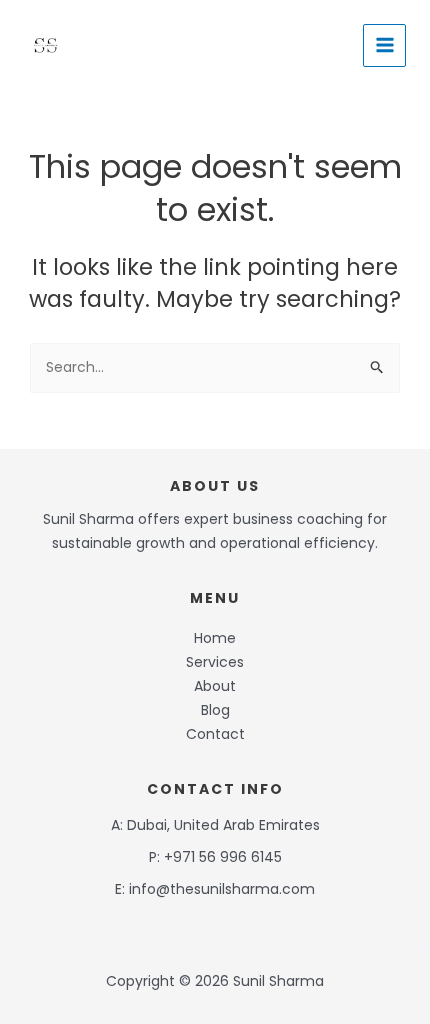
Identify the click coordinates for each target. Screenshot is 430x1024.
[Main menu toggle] (384, 45)
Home (215, 638)
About (215, 686)
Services (215, 662)
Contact (215, 734)
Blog (215, 710)
